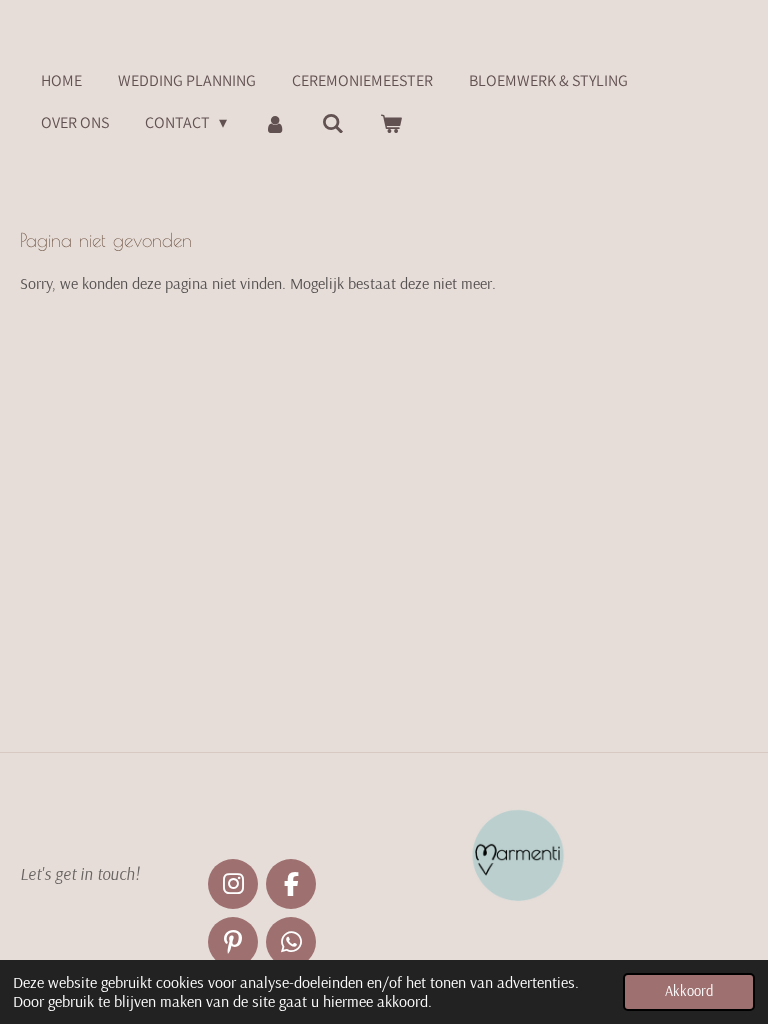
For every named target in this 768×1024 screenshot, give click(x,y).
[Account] (274, 123)
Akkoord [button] (689, 991)
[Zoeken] (333, 123)
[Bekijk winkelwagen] (391, 123)
